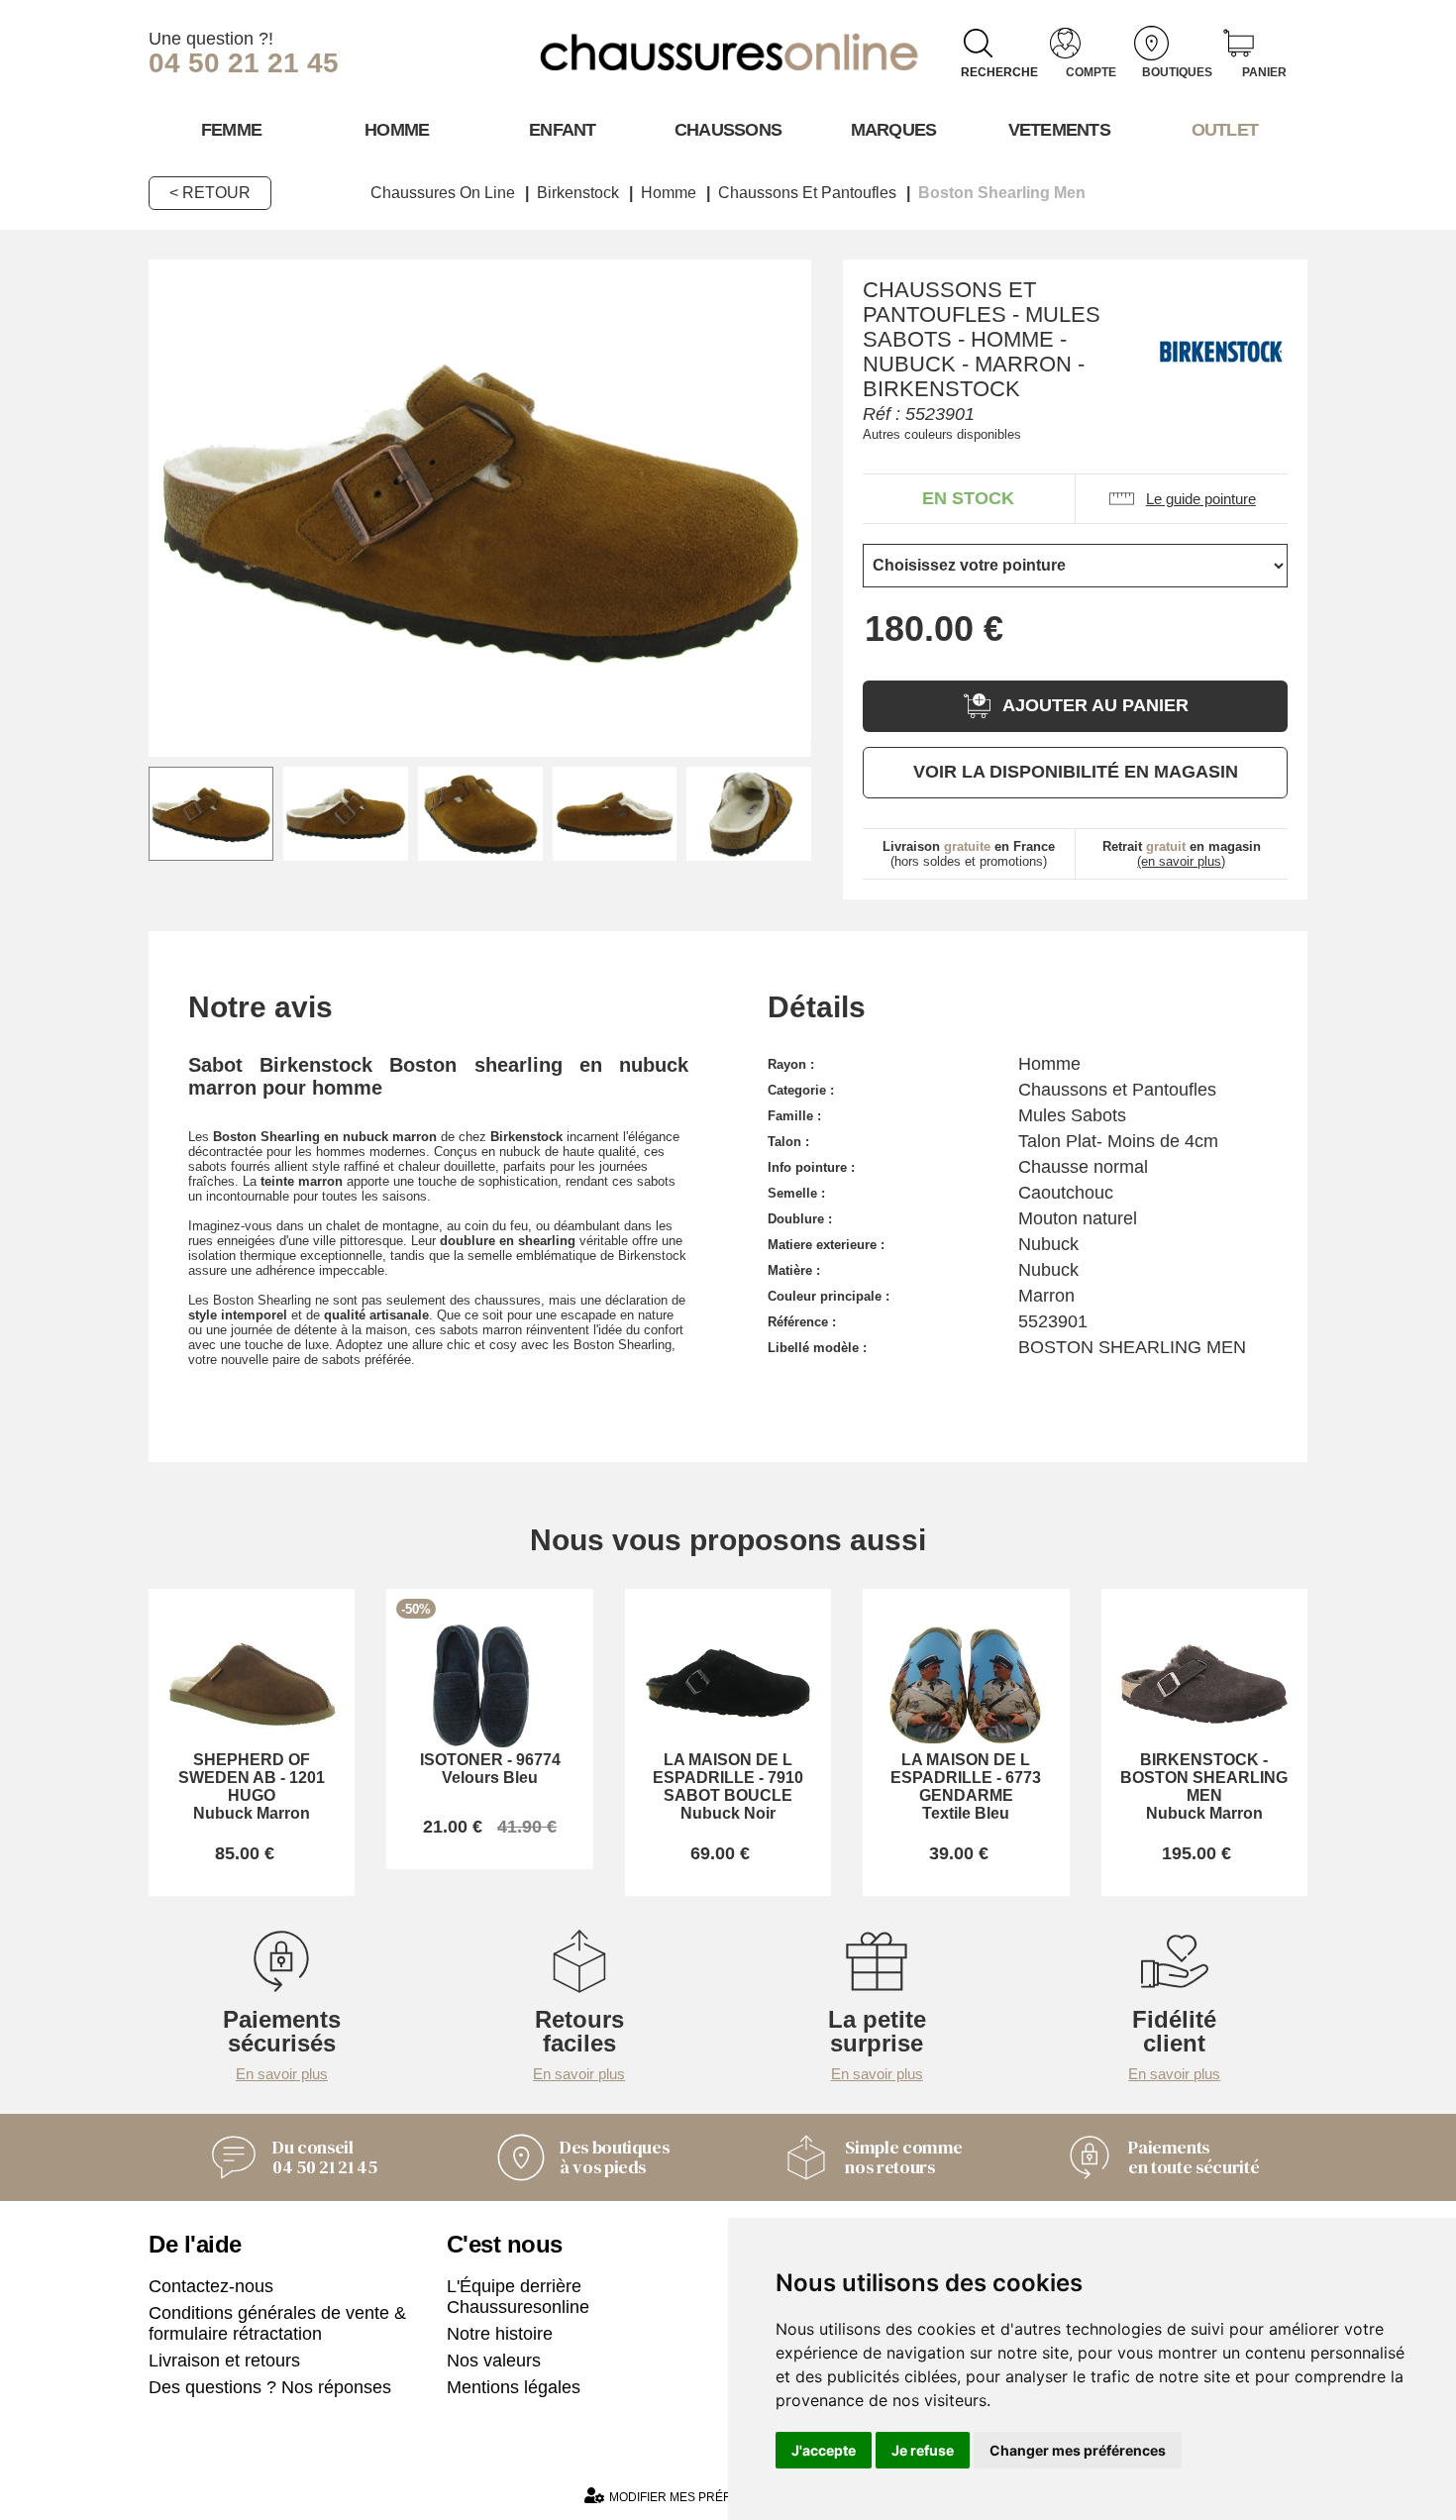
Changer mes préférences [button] (1078, 2450)
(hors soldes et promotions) (969, 854)
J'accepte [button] (824, 2450)
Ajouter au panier (1095, 705)
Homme (397, 130)
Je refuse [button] (923, 2450)
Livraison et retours (224, 2361)
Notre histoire (500, 2334)
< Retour (210, 193)
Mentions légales (514, 2387)
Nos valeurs (494, 2361)
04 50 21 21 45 (244, 63)
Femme (231, 130)
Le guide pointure (1201, 499)
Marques (894, 130)
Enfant (563, 130)
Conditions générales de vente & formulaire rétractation (277, 2323)
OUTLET (1225, 130)
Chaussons (728, 130)
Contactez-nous (211, 2286)
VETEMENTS (1060, 130)
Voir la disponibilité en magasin (1076, 772)
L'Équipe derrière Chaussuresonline (518, 2297)
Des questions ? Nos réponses (270, 2387)
